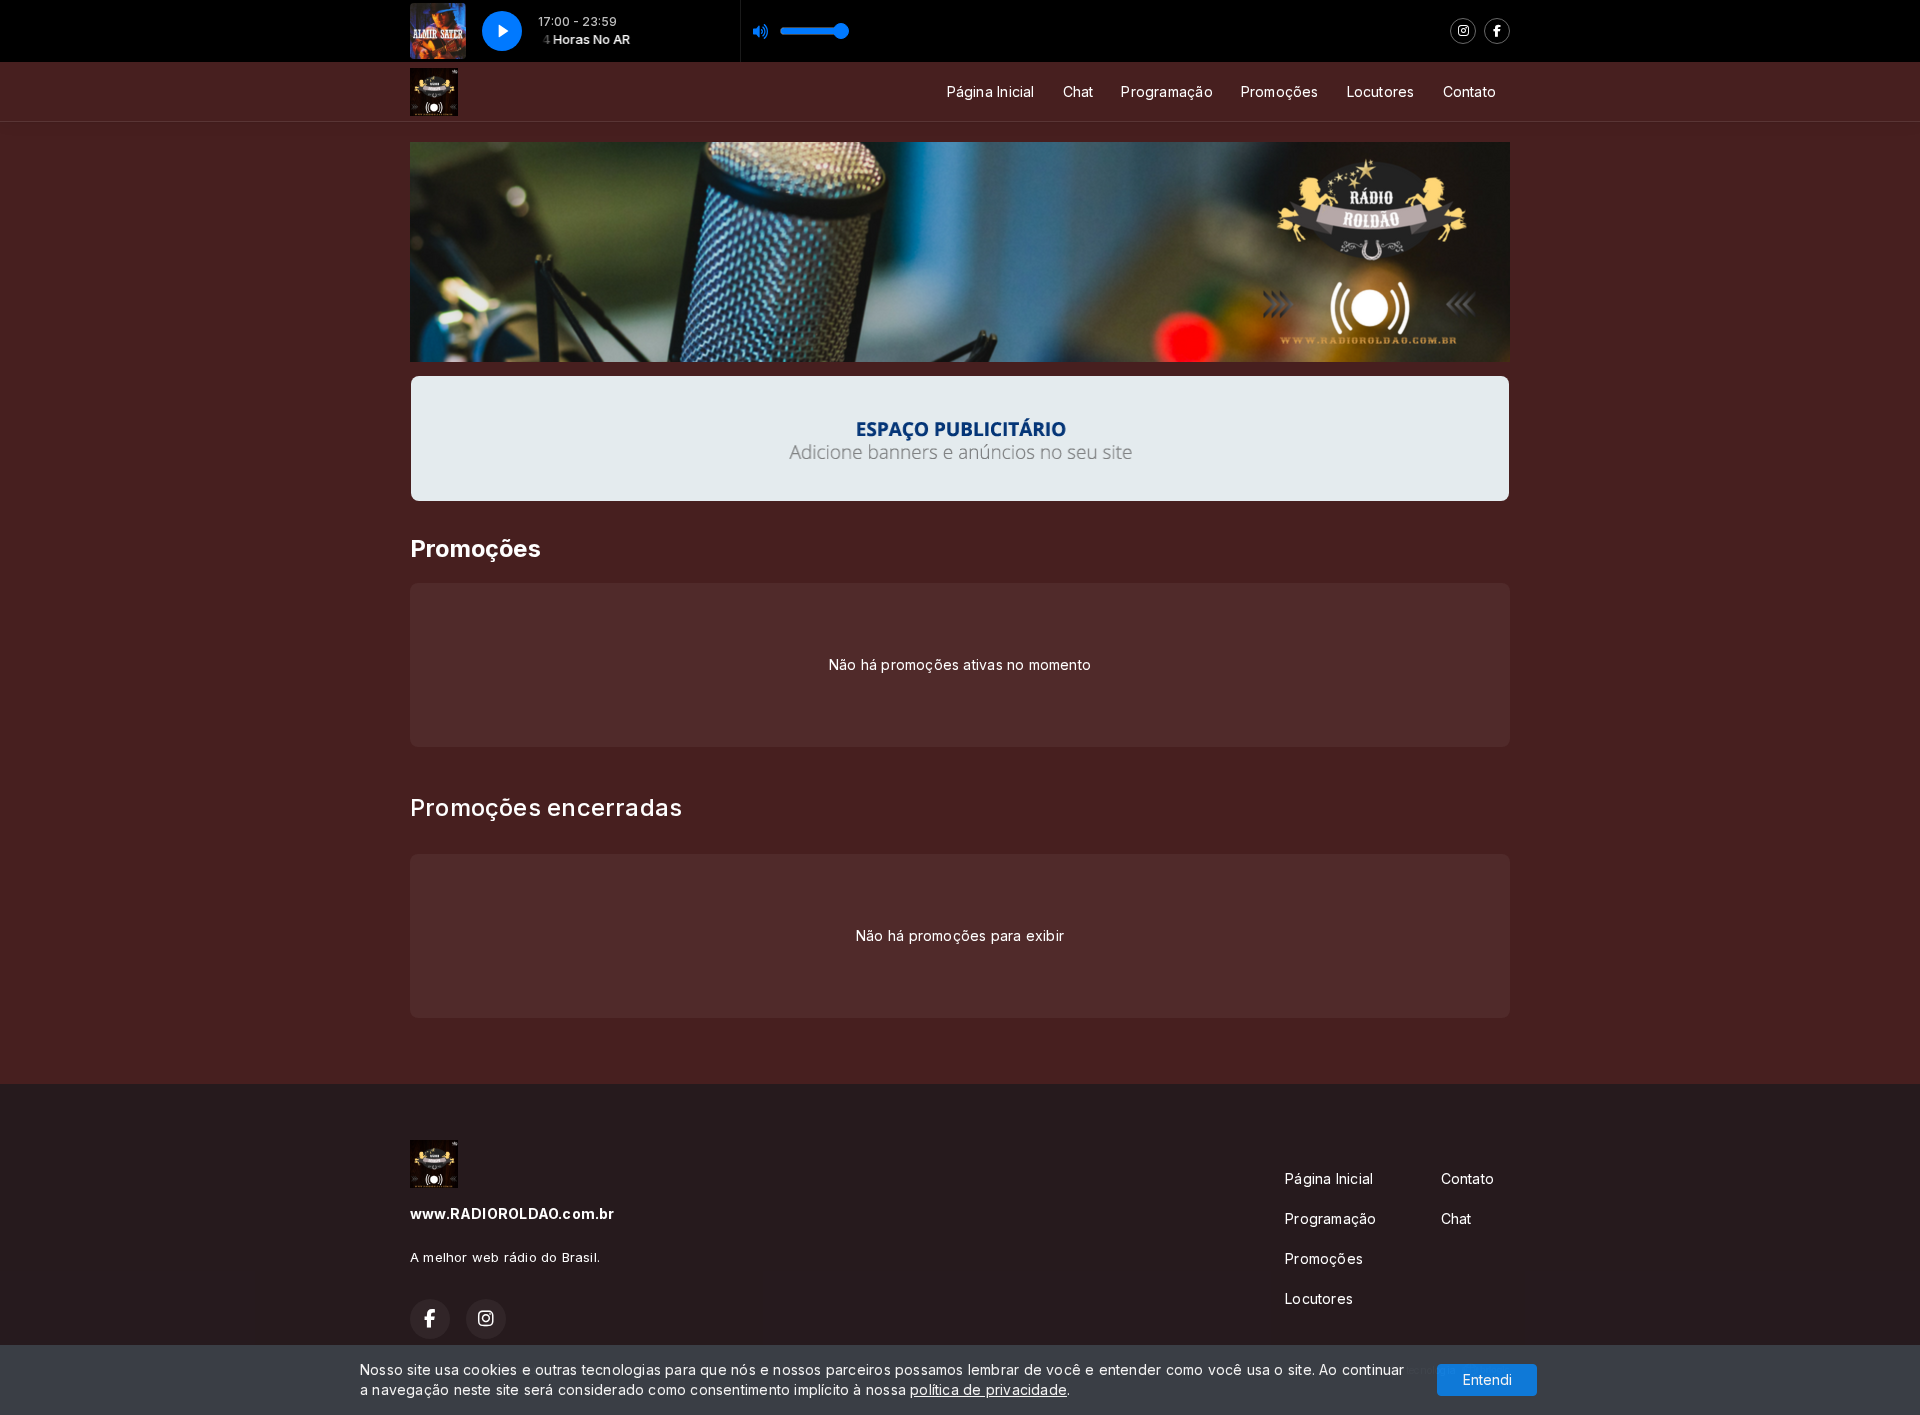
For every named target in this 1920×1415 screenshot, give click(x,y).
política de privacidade (988, 1389)
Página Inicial (991, 91)
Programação (1166, 91)
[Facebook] (1497, 31)
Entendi (1487, 1379)
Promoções (1280, 91)
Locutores (1381, 91)
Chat (1078, 91)
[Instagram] (1463, 31)
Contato (1469, 91)
